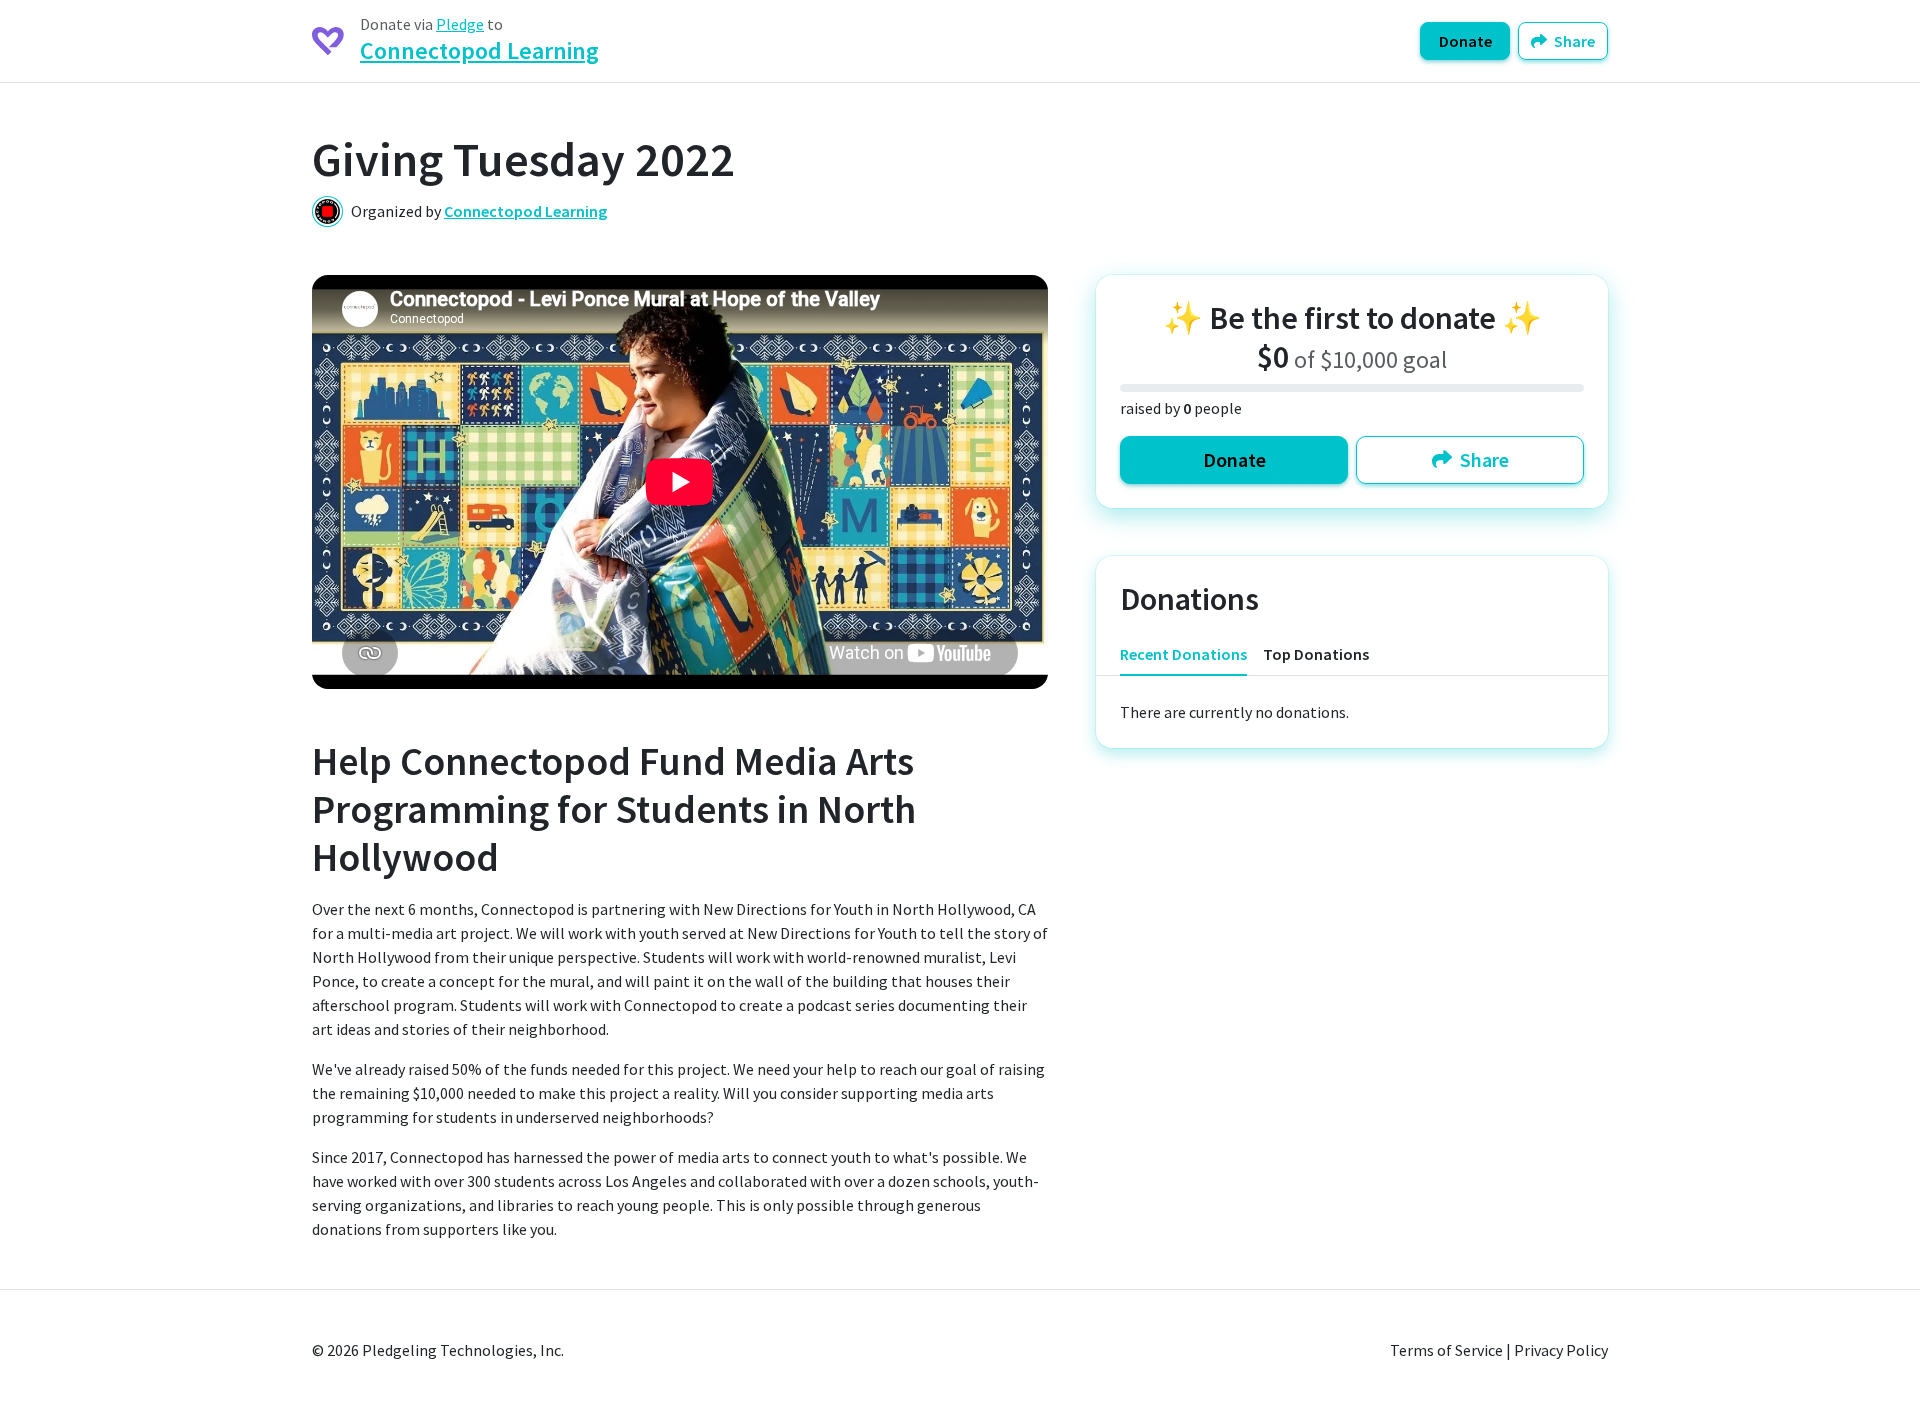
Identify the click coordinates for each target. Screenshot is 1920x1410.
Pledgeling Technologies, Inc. (463, 1350)
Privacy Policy (1561, 1350)
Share (1573, 41)
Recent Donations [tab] (1183, 654)
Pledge (460, 24)
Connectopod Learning (479, 50)
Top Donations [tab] (1316, 654)
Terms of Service (1446, 1350)
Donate (1465, 41)
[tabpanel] (1352, 711)
